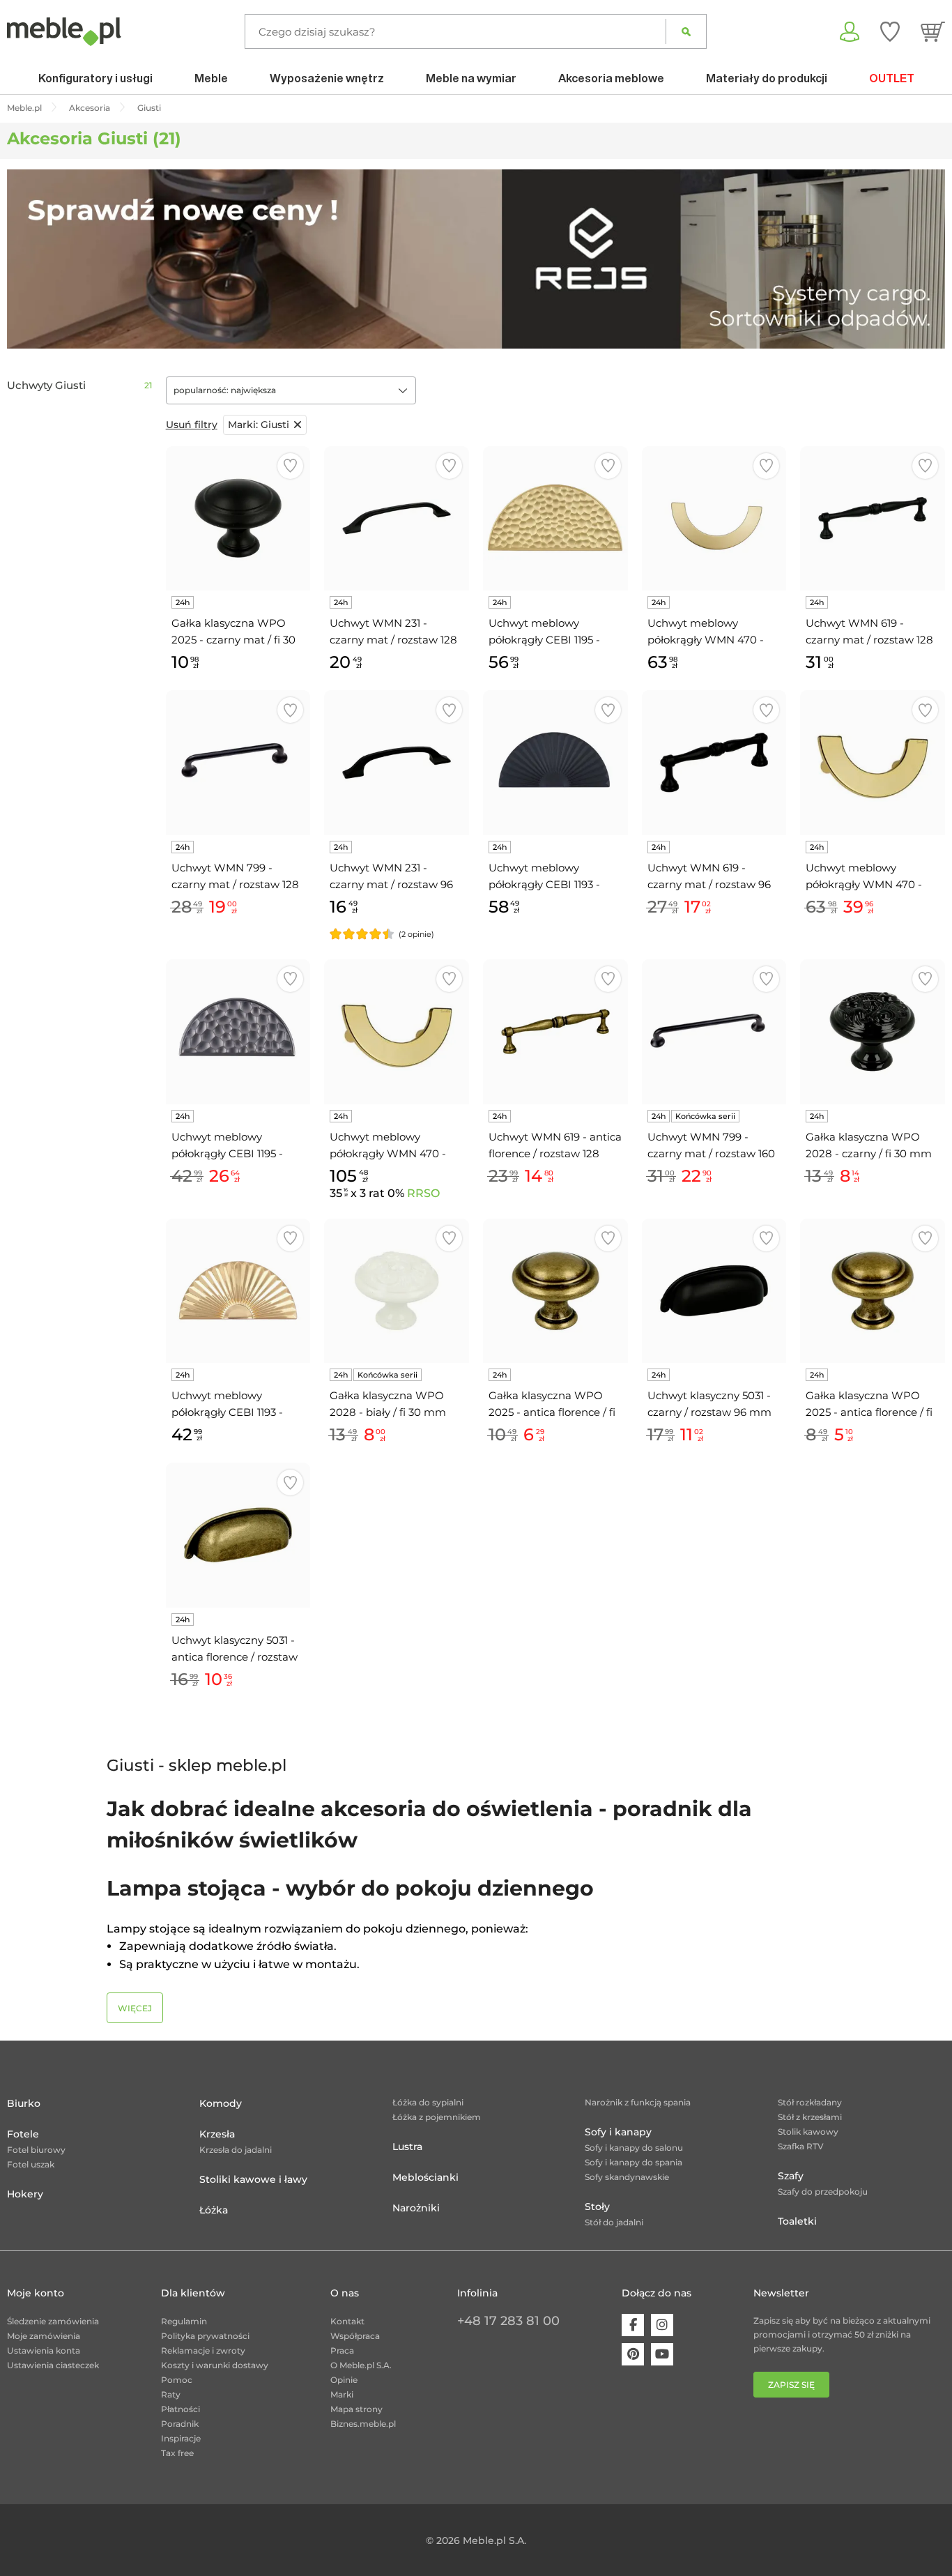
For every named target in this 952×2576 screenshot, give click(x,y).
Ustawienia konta (44, 2350)
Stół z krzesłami (810, 2117)
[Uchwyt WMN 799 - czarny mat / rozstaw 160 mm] (714, 1032)
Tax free (177, 2453)
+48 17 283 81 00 (508, 2321)
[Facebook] (633, 2325)
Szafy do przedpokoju (823, 2192)
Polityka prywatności (205, 2336)
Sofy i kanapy (618, 2132)
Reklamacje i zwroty (203, 2350)
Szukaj (686, 31)
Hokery (25, 2194)
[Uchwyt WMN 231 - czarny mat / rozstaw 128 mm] (397, 519)
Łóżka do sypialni (428, 2102)
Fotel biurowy (36, 2150)
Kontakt (347, 2321)
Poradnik (180, 2424)
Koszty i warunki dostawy (215, 2365)
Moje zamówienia (44, 2336)
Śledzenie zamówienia (53, 2321)
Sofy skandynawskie (627, 2177)
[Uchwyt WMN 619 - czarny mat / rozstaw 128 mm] (873, 519)
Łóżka (214, 2210)
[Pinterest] (633, 2354)
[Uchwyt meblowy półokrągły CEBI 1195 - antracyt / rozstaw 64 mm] (238, 1032)
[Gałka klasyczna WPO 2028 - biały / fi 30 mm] (397, 1291)
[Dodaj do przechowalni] (290, 466)
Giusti (259, 425)
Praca (342, 2350)
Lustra (407, 2147)
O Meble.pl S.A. (361, 2365)
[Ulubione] (890, 31)
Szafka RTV (801, 2146)
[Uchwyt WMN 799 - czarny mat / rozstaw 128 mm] (238, 763)
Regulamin (184, 2321)
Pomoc (177, 2380)
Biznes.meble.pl (363, 2424)
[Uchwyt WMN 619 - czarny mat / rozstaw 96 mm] (714, 763)
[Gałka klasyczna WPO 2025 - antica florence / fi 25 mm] (873, 1291)
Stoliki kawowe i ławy (253, 2179)
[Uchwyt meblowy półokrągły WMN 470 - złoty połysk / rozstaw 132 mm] (397, 1032)
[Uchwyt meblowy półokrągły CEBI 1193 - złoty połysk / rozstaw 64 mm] (238, 1291)
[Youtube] (662, 2354)
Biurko (24, 2103)
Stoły (597, 2207)
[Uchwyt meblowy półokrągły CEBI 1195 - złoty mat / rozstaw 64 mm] (555, 519)
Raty (171, 2394)
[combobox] (291, 390)
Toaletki (797, 2221)
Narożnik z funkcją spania (638, 2102)
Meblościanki (425, 2177)
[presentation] (28, 259)
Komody (221, 2103)
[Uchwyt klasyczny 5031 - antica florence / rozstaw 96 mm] (238, 1535)
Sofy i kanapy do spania (634, 2162)
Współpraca (355, 2336)
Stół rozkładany (810, 2102)
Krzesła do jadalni (236, 2150)
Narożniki (416, 2208)
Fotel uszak (31, 2164)
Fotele (23, 2134)
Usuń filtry (192, 425)
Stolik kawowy (808, 2132)
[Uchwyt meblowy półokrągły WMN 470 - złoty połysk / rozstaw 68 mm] (873, 763)
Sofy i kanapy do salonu (634, 2148)
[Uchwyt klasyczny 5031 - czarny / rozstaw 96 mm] (714, 1291)
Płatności (181, 2409)
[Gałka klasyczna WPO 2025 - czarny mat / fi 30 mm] (238, 519)
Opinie (344, 2380)
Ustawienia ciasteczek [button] (53, 2365)
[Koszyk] (933, 31)
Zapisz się (791, 2385)
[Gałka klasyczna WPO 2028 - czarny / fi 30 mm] (873, 1032)
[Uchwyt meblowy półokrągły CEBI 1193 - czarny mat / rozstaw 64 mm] (555, 763)
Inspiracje (181, 2438)
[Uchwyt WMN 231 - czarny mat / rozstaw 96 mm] (397, 763)
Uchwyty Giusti (46, 386)
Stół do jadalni (614, 2222)
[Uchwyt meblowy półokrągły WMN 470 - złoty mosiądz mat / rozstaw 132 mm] (714, 519)
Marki (342, 2394)
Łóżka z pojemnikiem (437, 2117)
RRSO (423, 1193)
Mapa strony (356, 2409)
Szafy (791, 2176)
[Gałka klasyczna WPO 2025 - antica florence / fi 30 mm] (555, 1291)
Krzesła (217, 2134)
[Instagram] (662, 2325)
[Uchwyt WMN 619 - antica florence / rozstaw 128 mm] (555, 1032)
